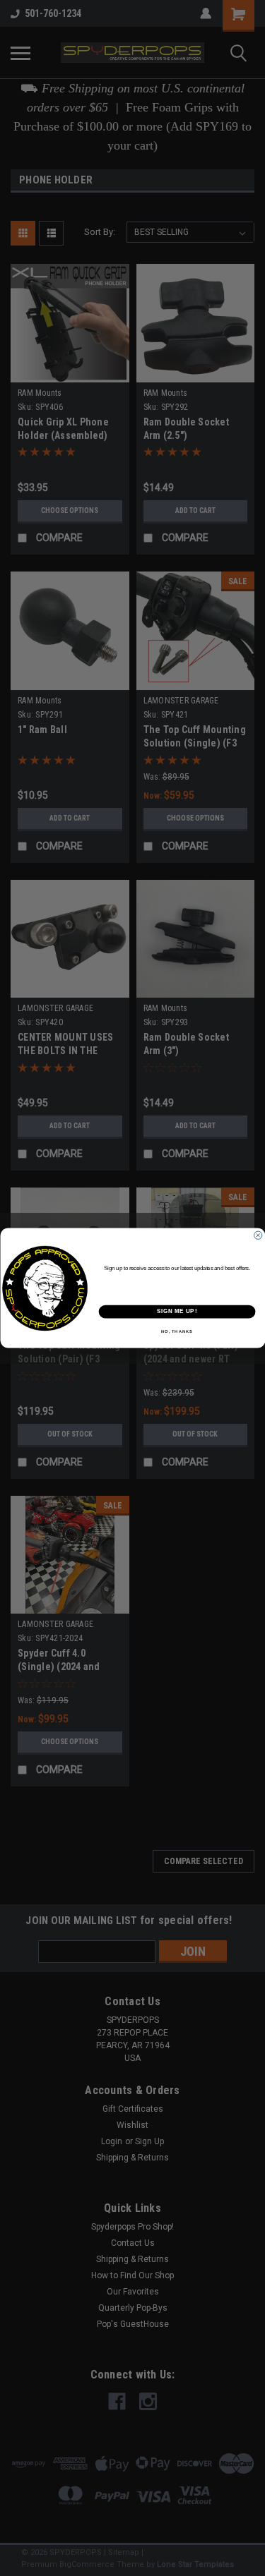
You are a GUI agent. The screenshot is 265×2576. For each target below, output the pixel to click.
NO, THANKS (177, 1332)
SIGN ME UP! (177, 1312)
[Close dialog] (258, 1235)
